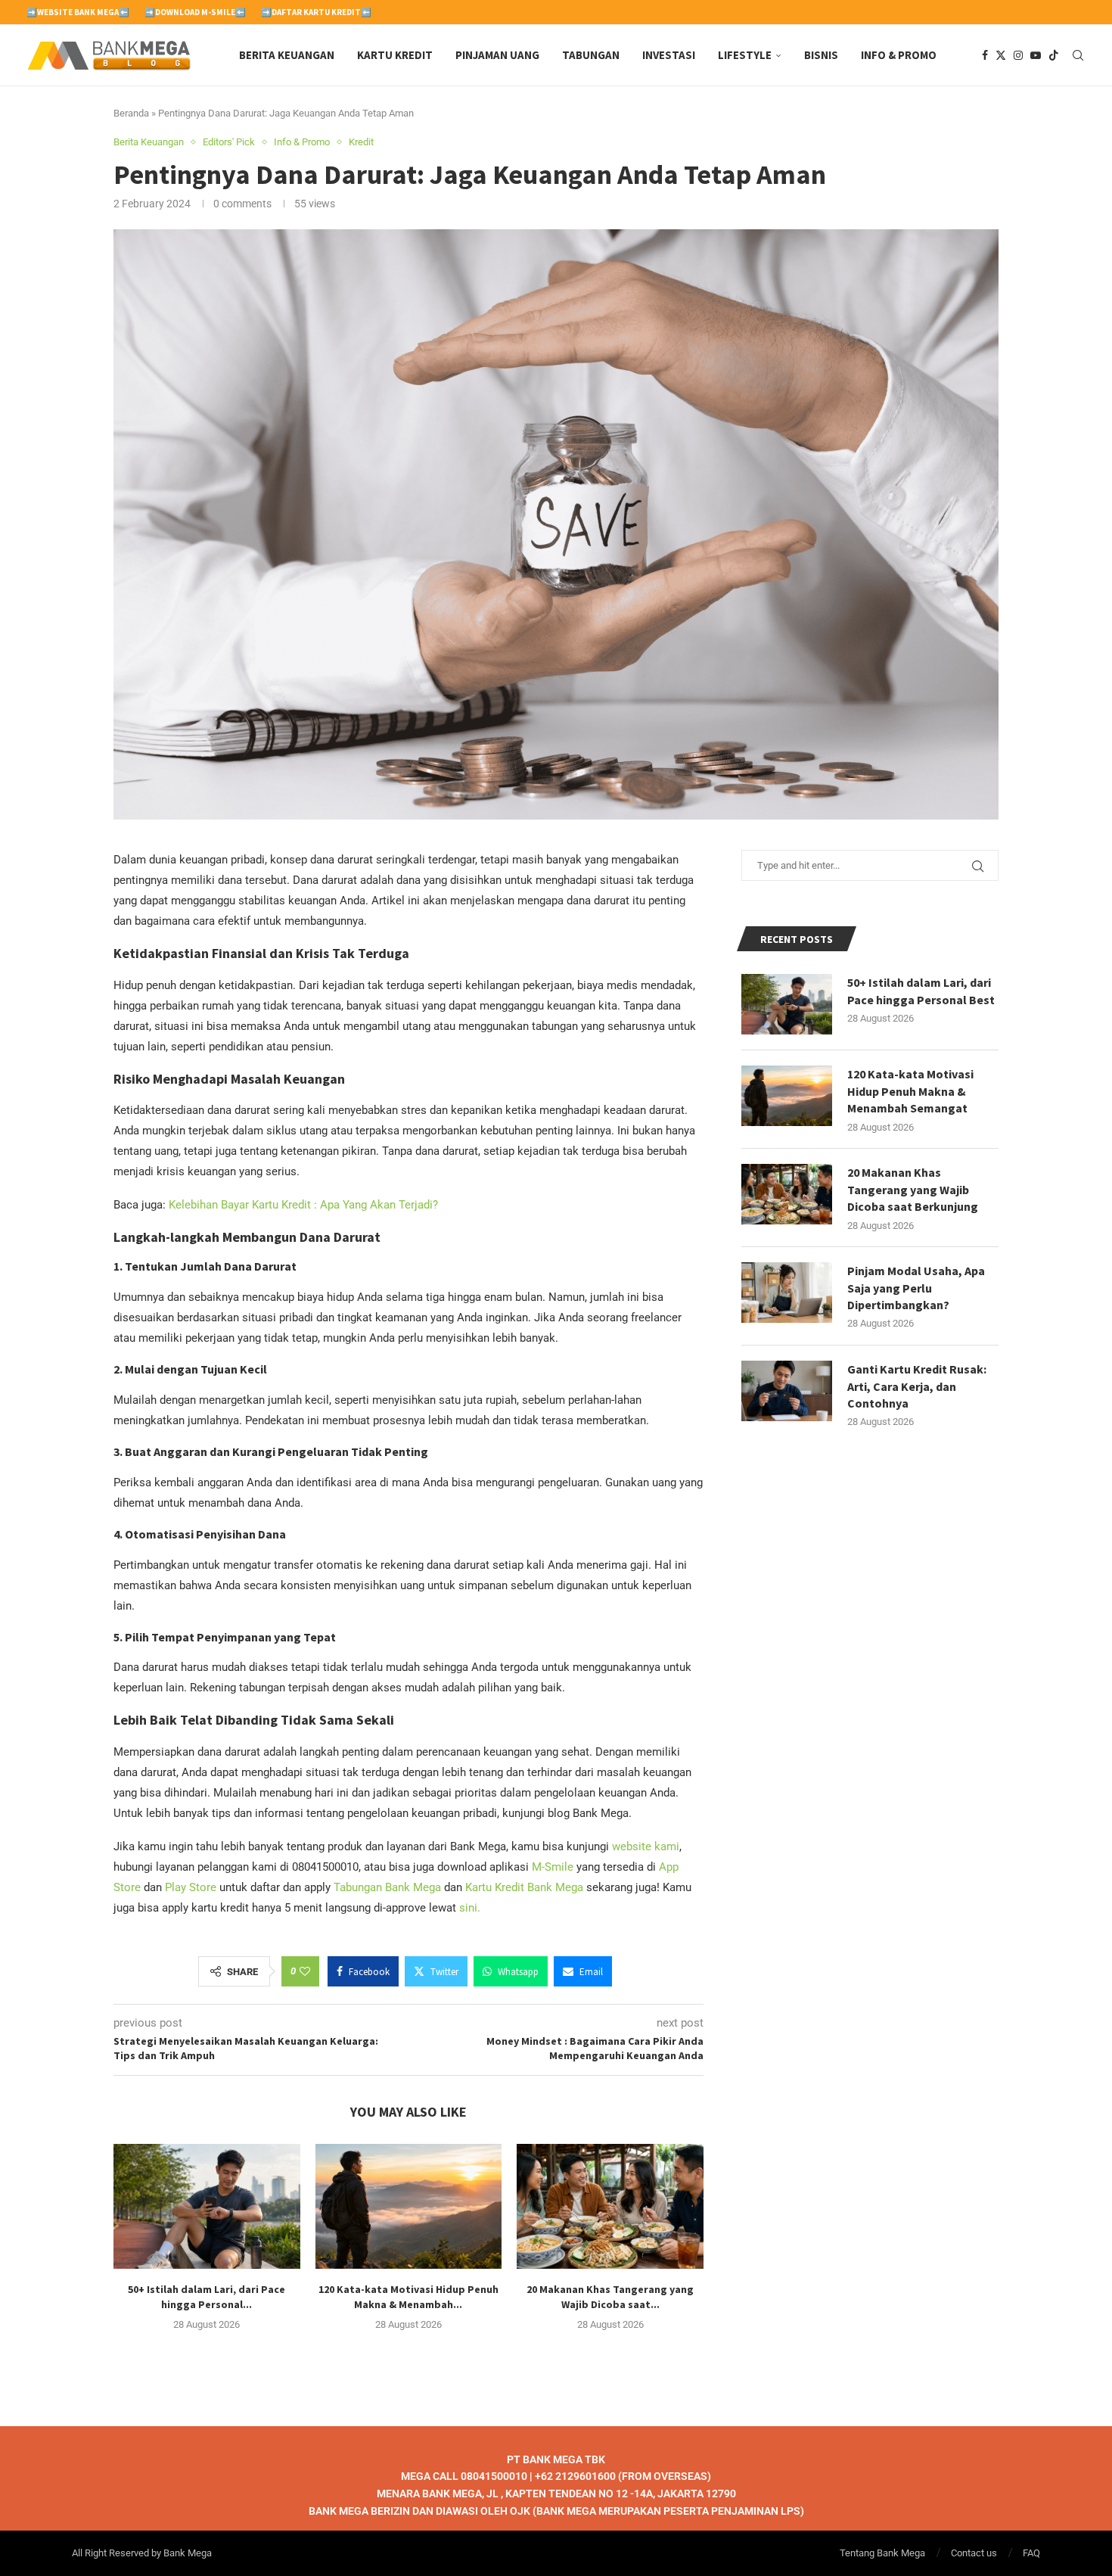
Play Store (191, 1887)
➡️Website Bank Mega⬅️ (78, 12)
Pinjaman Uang (497, 55)
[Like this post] (305, 1971)
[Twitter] (1001, 55)
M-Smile (553, 1867)
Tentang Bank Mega (882, 2553)
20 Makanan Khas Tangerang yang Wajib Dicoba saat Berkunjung (913, 1189)
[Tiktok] (1054, 55)
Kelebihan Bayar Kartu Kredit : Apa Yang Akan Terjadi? (303, 1205)
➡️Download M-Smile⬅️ (195, 12)
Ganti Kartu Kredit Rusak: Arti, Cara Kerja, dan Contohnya (917, 1386)
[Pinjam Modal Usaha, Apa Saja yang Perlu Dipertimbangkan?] (787, 1293)
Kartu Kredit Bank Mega (524, 1887)
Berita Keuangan (287, 55)
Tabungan (591, 55)
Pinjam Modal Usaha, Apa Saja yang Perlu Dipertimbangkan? (916, 1288)
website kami (646, 1846)
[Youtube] (1036, 55)
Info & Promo (899, 55)
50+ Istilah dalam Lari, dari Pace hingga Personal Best (921, 991)
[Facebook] (985, 55)
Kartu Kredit (395, 55)
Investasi (669, 55)
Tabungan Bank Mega (387, 1887)
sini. (470, 1908)
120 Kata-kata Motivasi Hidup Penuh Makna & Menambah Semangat (910, 1091)
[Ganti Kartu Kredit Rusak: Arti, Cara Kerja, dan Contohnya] (787, 1391)
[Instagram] (1018, 55)
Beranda (131, 113)
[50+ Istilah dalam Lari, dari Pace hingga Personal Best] (207, 2206)
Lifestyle (745, 55)
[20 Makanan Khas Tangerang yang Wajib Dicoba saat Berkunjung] (610, 2206)
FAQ (1031, 2553)
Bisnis (821, 55)
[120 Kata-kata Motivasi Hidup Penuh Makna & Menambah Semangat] (409, 2206)
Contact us (974, 2553)
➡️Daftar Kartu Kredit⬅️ (316, 12)
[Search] (1078, 55)
